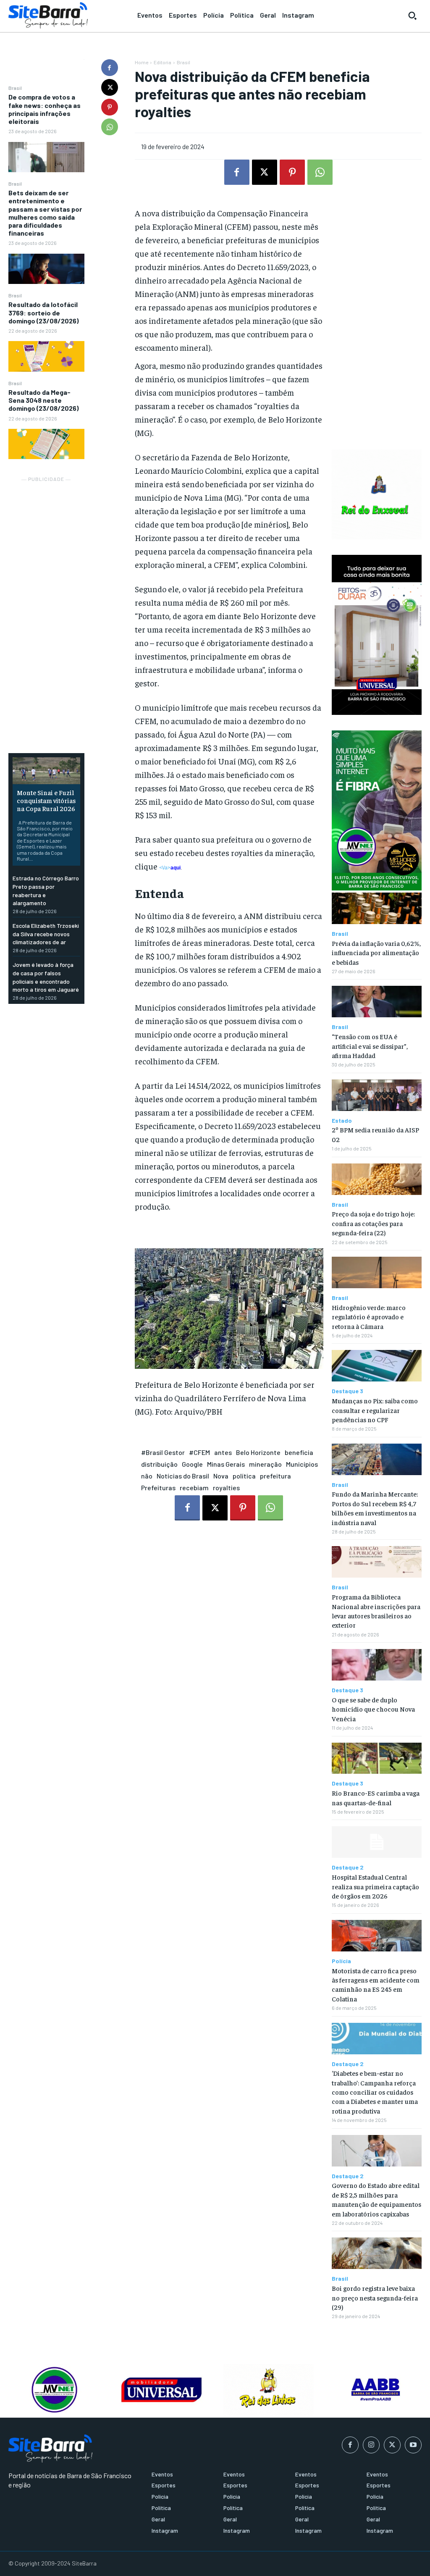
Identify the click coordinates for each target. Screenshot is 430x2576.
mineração (265, 1464)
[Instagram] (371, 2445)
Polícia (341, 1961)
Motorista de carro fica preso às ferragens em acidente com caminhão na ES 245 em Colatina (376, 1984)
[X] (110, 87)
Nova (221, 1476)
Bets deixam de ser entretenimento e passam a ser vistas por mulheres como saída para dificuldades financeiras (45, 213)
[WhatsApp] (110, 127)
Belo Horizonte (258, 1452)
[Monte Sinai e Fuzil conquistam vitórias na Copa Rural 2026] (46, 771)
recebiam (194, 1488)
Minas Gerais (226, 1464)
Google (192, 1464)
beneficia (299, 1452)
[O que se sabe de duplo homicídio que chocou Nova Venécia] (377, 1665)
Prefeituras (158, 1488)
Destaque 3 (347, 1391)
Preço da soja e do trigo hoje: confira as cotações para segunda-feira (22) (373, 1223)
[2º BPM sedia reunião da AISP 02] (377, 1095)
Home (142, 62)
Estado (342, 1121)
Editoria (163, 62)
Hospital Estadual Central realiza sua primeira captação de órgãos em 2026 (375, 1886)
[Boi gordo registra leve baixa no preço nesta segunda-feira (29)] (377, 2253)
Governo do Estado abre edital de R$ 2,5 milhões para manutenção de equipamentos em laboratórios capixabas (376, 2199)
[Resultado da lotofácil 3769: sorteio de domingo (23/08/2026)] (46, 356)
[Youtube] (413, 2445)
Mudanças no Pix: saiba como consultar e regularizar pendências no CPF (375, 1410)
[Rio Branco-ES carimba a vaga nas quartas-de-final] (377, 1758)
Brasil (15, 88)
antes (223, 1452)
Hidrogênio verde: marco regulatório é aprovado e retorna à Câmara (369, 1317)
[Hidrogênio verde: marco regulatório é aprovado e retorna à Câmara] (377, 1272)
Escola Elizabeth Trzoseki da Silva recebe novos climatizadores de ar (46, 934)
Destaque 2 (348, 1867)
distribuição (159, 1464)
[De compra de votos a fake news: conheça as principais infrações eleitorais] (46, 157)
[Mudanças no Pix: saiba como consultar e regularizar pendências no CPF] (377, 1366)
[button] (412, 16)
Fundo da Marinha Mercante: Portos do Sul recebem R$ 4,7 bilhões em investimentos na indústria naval (375, 1508)
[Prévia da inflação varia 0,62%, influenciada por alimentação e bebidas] (377, 908)
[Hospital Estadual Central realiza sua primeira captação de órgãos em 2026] (377, 1842)
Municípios (302, 1464)
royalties (226, 1488)
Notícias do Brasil (183, 1476)
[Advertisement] (46, 610)
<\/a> (170, 868)
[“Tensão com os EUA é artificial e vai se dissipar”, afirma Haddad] (377, 1002)
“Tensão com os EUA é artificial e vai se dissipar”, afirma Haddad (370, 1046)
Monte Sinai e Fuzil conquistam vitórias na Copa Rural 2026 (46, 800)
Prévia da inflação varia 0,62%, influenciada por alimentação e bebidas (376, 952)
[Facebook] (110, 68)
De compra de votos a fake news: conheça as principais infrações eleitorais (45, 109)
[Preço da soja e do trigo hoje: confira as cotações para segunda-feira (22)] (377, 1179)
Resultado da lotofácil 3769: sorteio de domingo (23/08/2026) (43, 312)
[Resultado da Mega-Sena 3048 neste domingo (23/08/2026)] (46, 444)
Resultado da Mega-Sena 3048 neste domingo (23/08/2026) (43, 400)
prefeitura (275, 1476)
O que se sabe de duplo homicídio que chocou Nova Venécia (373, 1709)
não (147, 1476)
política (244, 1476)
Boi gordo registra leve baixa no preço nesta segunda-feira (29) (375, 2297)
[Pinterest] (110, 107)
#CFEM (199, 1452)
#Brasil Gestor (163, 1452)
